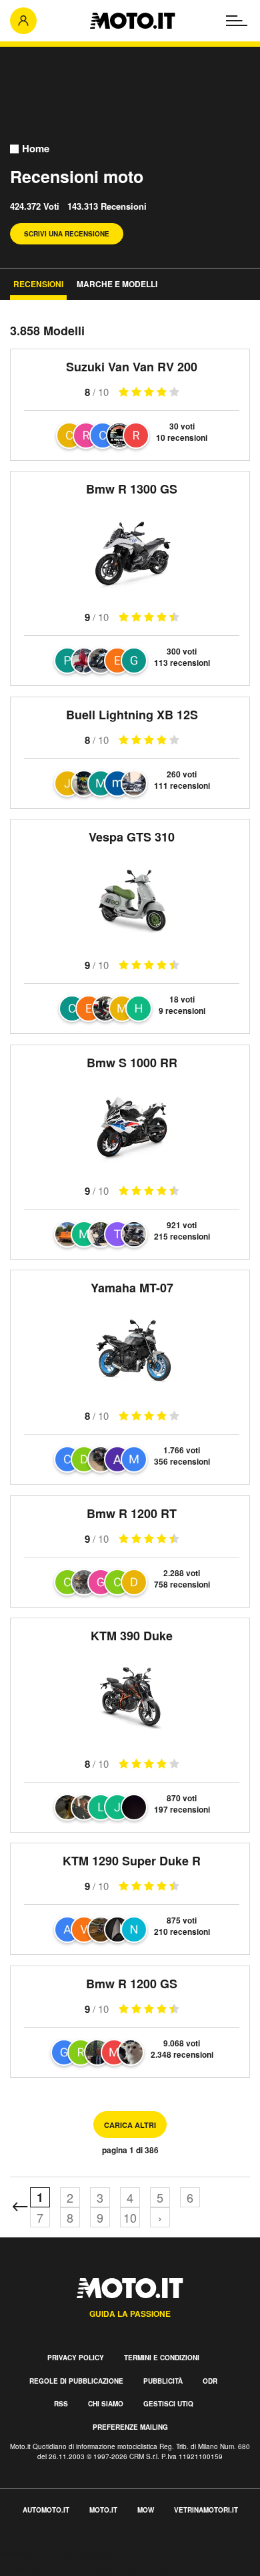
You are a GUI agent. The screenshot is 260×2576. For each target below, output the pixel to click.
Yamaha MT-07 (132, 1288)
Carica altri (130, 2125)
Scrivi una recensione (67, 234)
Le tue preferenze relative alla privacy (88, 2568)
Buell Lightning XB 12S (132, 715)
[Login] (23, 21)
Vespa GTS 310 (132, 837)
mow (146, 2510)
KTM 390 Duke (132, 1636)
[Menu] (237, 21)
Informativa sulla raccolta (59, 2553)
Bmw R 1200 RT (132, 1513)
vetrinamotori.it (206, 2510)
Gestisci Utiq (168, 2404)
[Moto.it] (132, 21)
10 (130, 2217)
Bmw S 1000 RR (132, 1063)
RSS (61, 2404)
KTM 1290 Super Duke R (132, 1861)
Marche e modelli (117, 284)
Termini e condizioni (162, 2358)
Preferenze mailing (130, 2427)
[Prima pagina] (20, 2207)
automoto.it (46, 2510)
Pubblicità (163, 2381)
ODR (210, 2381)
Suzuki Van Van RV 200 (132, 367)
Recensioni (38, 284)
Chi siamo (106, 2404)
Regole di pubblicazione (76, 2381)
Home (36, 149)
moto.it (103, 2510)
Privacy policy (76, 2358)
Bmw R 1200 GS (132, 1984)
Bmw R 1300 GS (132, 489)
